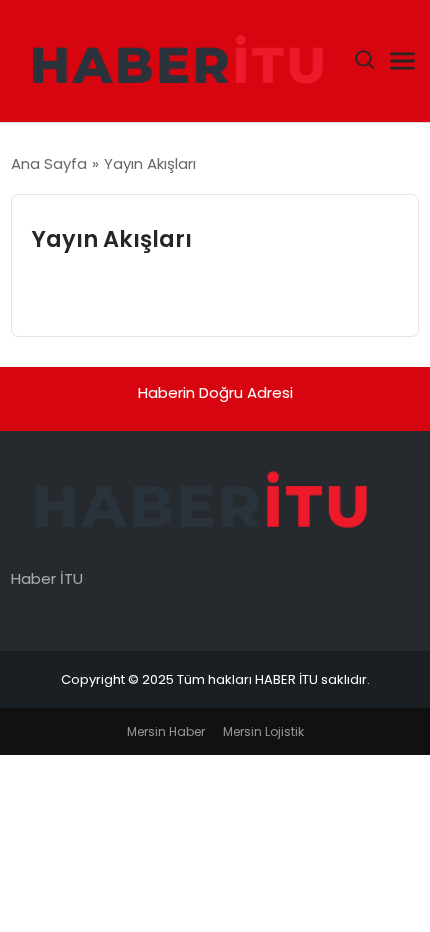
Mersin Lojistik (263, 731)
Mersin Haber (166, 731)
